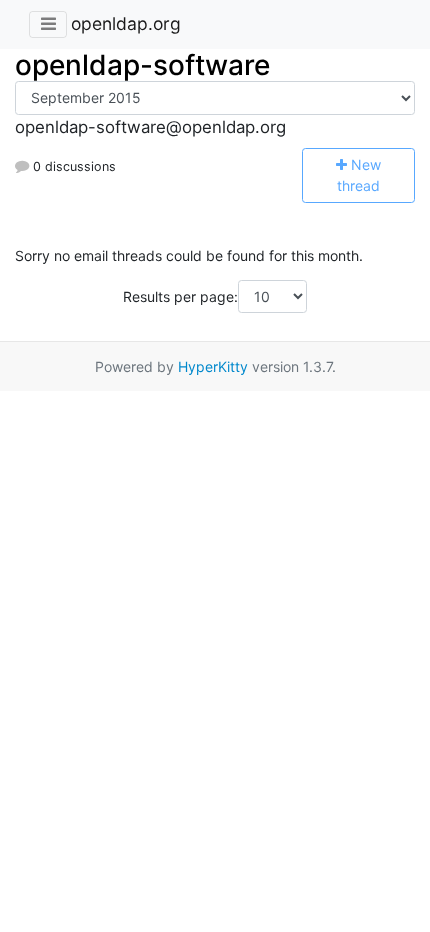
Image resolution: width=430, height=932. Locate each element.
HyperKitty (213, 366)
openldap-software (142, 65)
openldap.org (126, 23)
